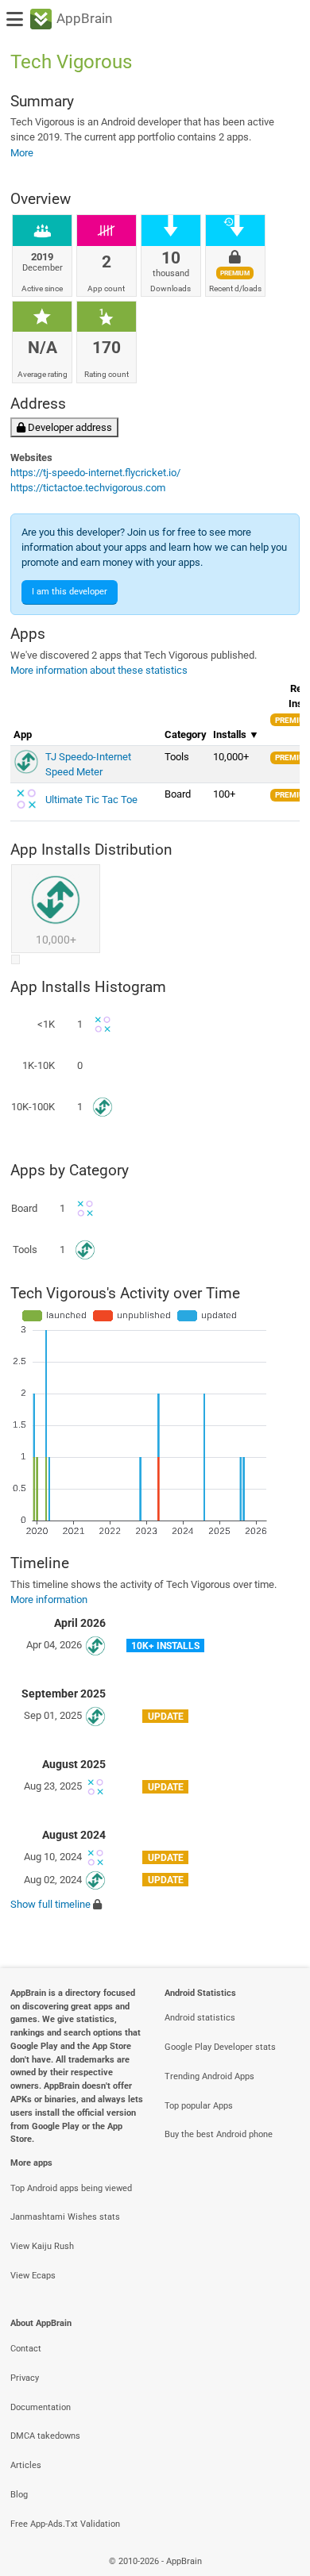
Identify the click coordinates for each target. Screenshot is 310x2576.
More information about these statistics (99, 670)
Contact (26, 2349)
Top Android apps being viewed (71, 2188)
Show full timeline (50, 1904)
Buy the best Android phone (219, 2134)
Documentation (41, 2407)
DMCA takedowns (45, 2436)
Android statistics (200, 2018)
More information (49, 1599)
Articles (26, 2465)
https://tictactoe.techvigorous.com (88, 488)
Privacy (25, 2378)
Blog (19, 2495)
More (22, 153)
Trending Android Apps (209, 2076)
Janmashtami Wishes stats (65, 2217)
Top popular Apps (199, 2106)
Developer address (69, 427)
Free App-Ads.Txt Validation (65, 2524)
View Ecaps (33, 2276)
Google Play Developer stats (220, 2047)
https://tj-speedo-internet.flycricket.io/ (95, 473)
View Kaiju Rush (42, 2246)
